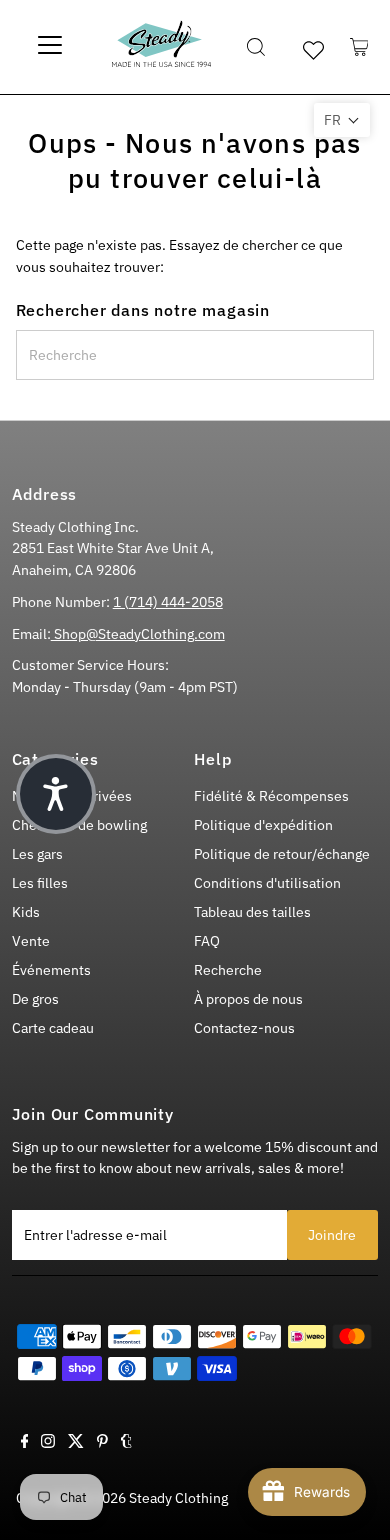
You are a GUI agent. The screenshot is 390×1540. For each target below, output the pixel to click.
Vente (31, 941)
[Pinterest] (102, 1443)
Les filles (40, 883)
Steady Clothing (178, 1498)
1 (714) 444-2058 (168, 602)
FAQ (207, 941)
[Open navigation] (50, 47)
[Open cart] (359, 47)
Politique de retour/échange (282, 854)
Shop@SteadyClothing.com (138, 634)
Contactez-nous (244, 1028)
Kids (26, 912)
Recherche (228, 970)
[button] (342, 120)
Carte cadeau (53, 1028)
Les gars (37, 854)
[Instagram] (48, 1443)
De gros (35, 999)
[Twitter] (76, 1443)
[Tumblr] (126, 1443)
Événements (51, 970)
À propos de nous (248, 999)
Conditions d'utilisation (267, 883)
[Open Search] (256, 47)
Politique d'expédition (263, 825)
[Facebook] (25, 1443)
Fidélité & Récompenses (271, 796)
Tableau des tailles (252, 912)
